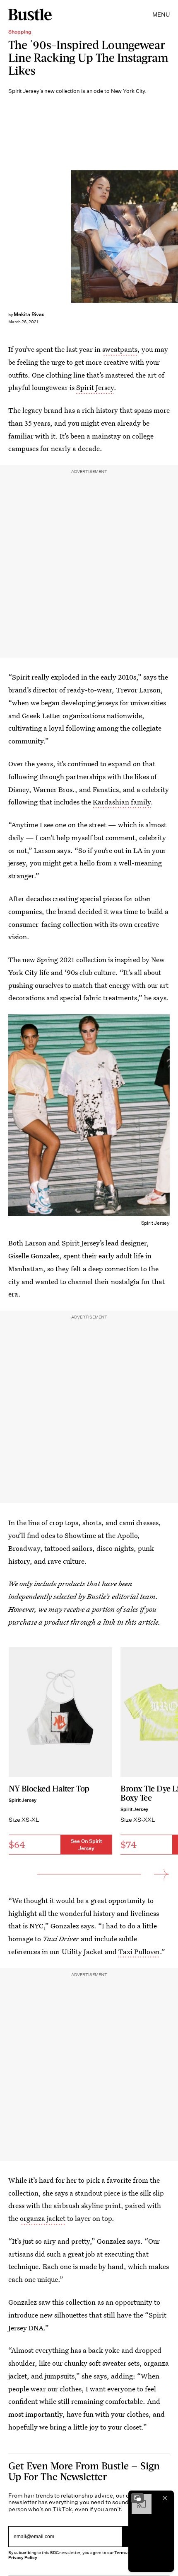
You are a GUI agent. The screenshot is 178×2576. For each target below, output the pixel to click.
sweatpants (120, 349)
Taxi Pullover (139, 1951)
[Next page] (161, 1874)
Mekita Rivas (29, 314)
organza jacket (43, 2218)
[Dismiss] (165, 2498)
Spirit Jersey (95, 387)
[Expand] (137, 2498)
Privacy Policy (23, 2558)
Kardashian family (122, 802)
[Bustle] (30, 15)
